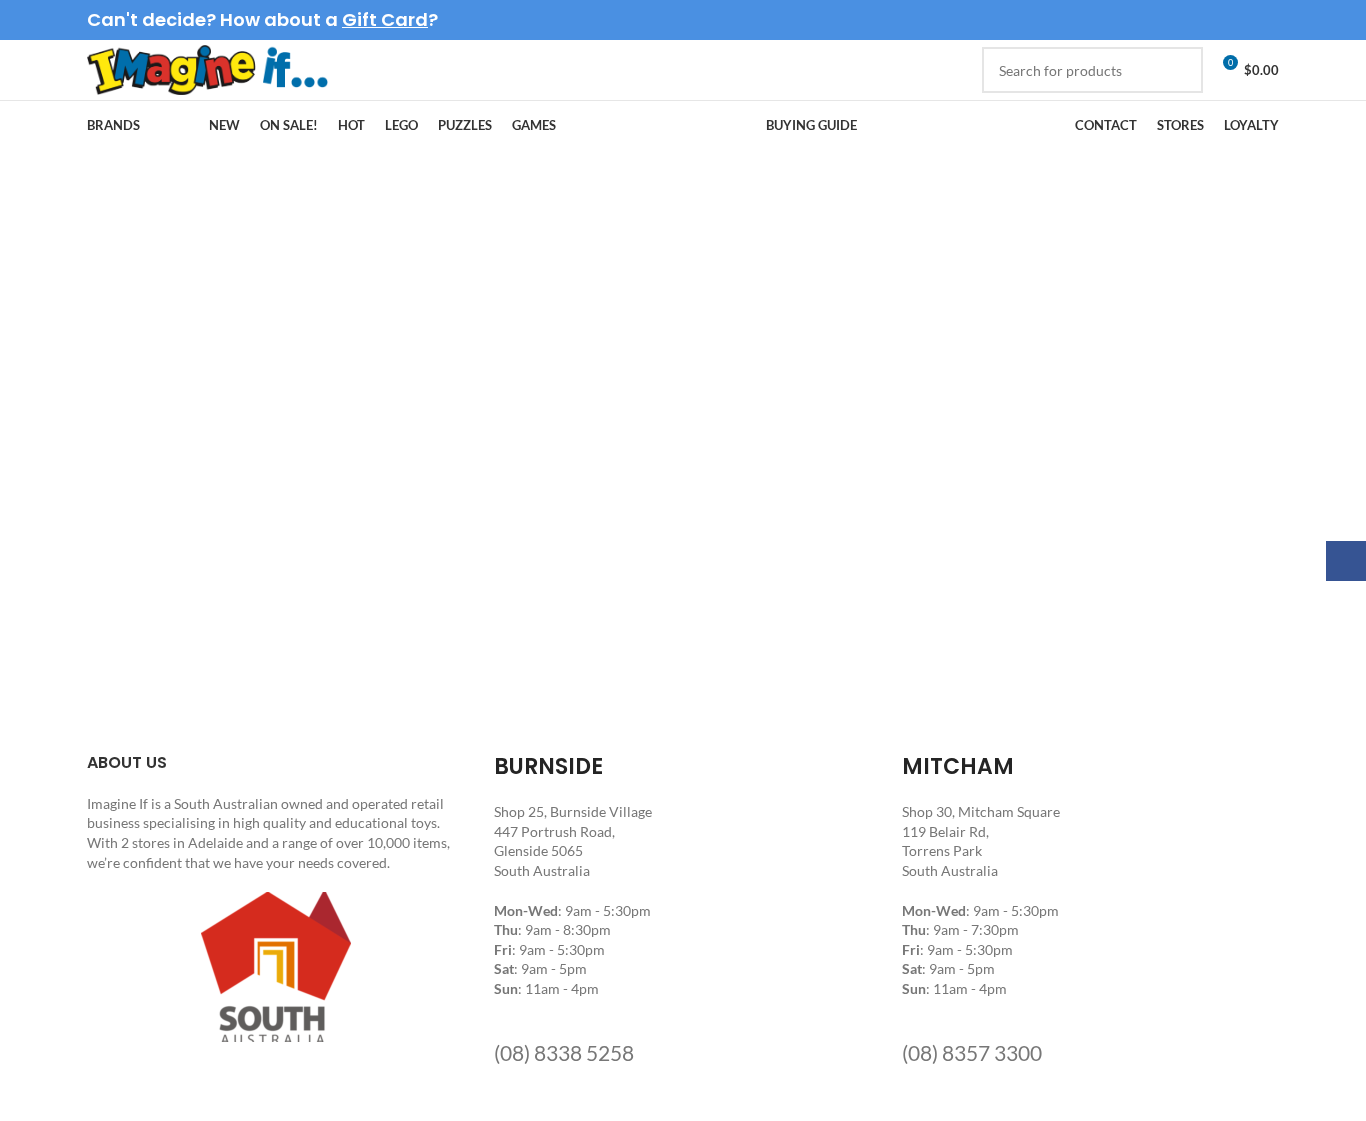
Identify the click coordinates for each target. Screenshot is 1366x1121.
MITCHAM (958, 766)
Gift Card (385, 19)
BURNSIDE (548, 766)
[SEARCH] (1180, 70)
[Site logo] (207, 68)
